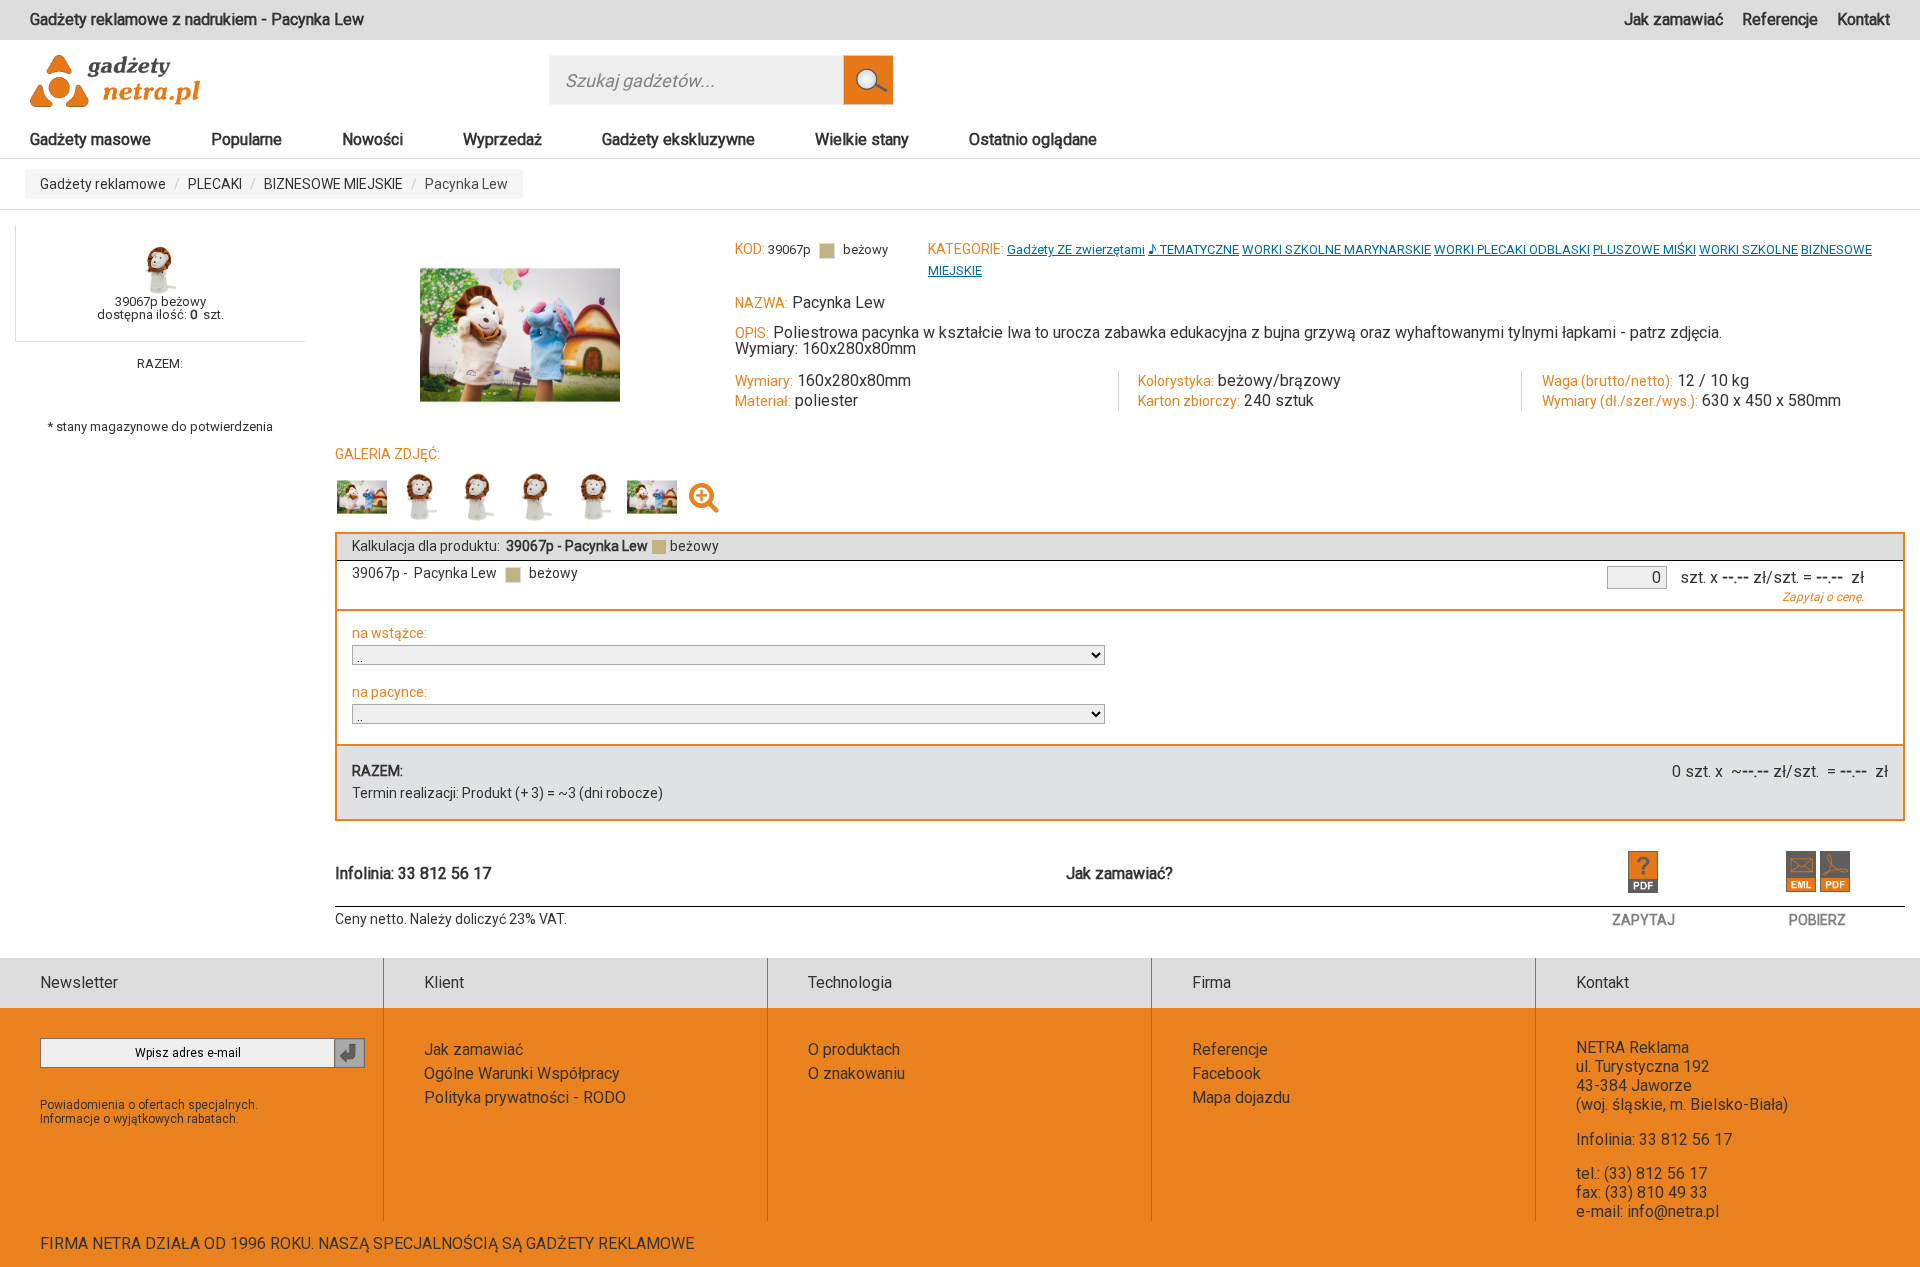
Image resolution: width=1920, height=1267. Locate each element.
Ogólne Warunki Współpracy (522, 1073)
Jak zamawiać (1673, 19)
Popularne (246, 139)
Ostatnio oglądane (1033, 139)
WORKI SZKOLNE (1748, 249)
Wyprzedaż (502, 139)
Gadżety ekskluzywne (678, 139)
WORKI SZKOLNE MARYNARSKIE (1336, 249)
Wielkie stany (862, 139)
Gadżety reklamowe (103, 184)
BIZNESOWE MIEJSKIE (333, 184)
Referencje (1780, 19)
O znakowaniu (856, 1073)
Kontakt (1863, 19)
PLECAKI (215, 184)
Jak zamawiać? (1119, 873)
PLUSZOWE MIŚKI (1644, 249)
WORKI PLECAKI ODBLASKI (1512, 249)
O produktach (854, 1049)
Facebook (1226, 1073)
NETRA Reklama (1632, 1047)
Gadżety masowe (90, 139)
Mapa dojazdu (1241, 1097)
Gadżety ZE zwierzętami (1076, 249)
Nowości (372, 139)
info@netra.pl (1673, 1211)
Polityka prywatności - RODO (525, 1097)
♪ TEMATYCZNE (1193, 249)
